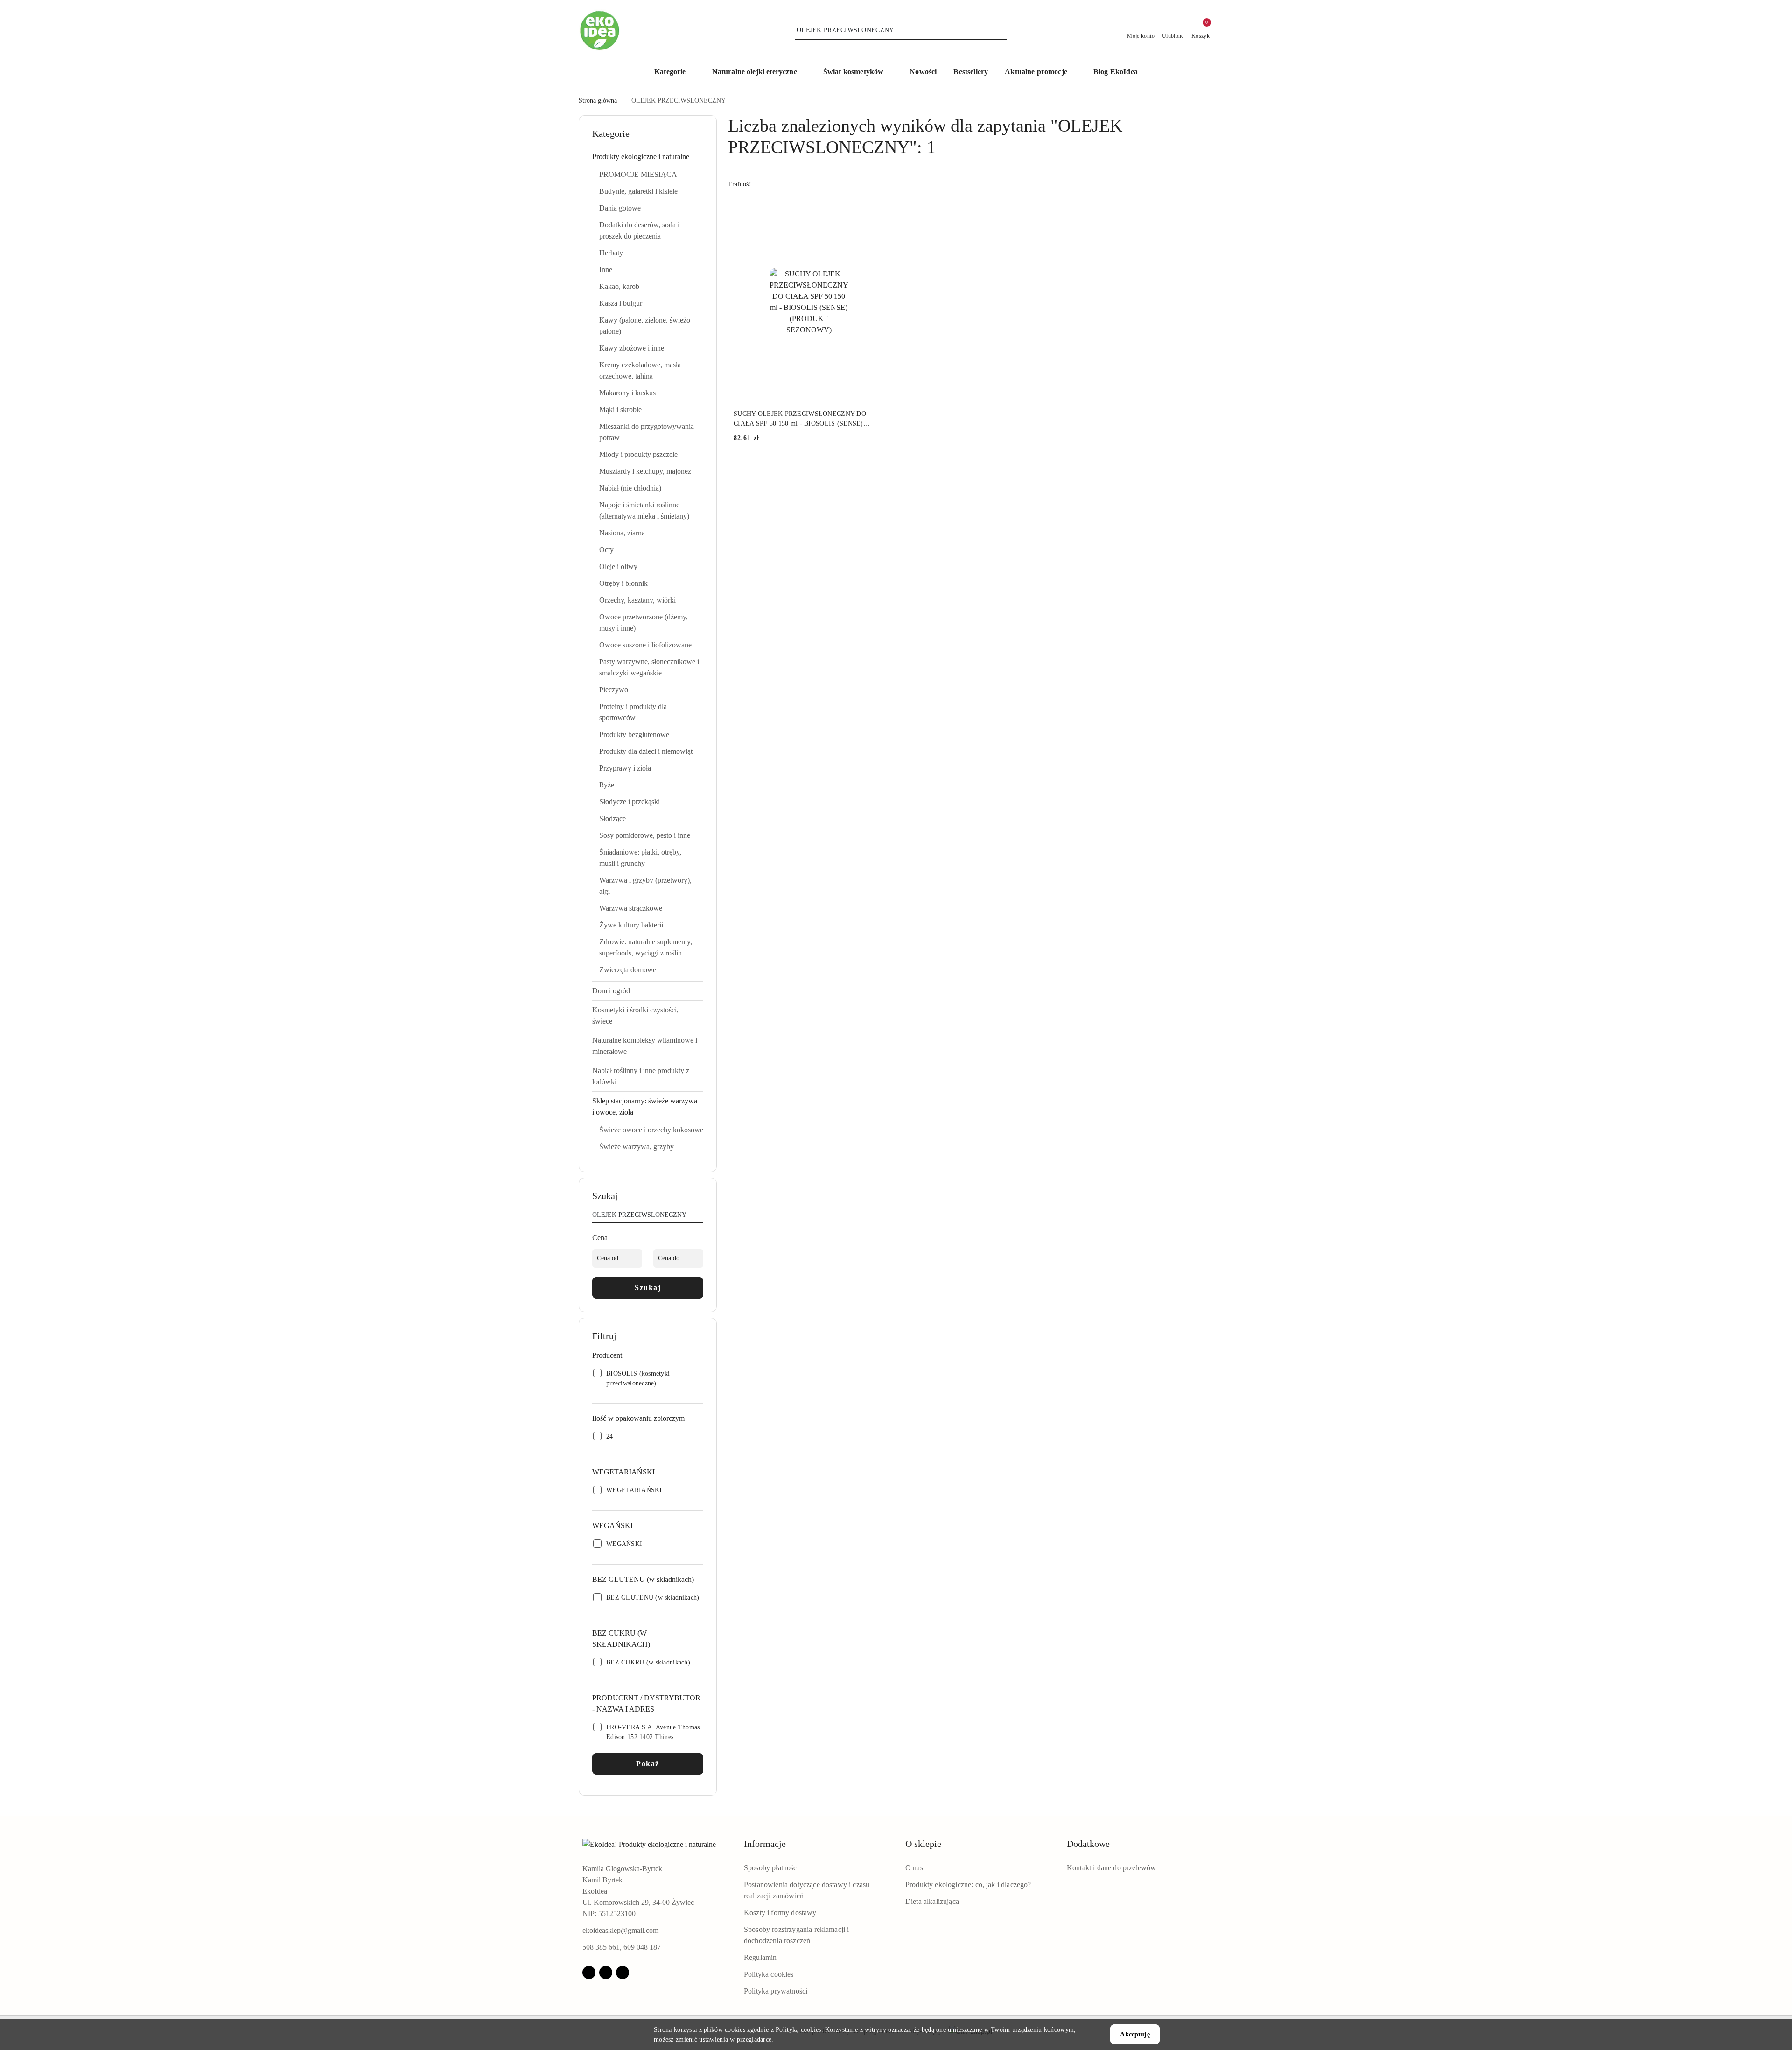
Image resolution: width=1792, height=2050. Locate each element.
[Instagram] (606, 1973)
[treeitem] (648, 157)
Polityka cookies (769, 1974)
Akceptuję (1135, 2034)
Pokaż (648, 1764)
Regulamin (760, 1957)
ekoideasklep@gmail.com (620, 1930)
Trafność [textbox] (740, 184)
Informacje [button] (765, 1844)
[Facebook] (589, 1973)
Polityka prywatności (776, 1991)
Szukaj (648, 1288)
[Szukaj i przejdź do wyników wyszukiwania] (1001, 30)
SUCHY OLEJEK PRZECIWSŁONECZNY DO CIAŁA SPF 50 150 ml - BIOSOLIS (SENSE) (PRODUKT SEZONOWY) (800, 419)
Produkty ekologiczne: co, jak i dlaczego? (968, 1885)
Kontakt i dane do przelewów (1111, 1868)
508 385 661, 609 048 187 (622, 1947)
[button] (675, 73)
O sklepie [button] (923, 1844)
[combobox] (776, 184)
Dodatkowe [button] (1088, 1844)
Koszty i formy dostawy (780, 1913)
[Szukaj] (700, 1216)
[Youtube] (623, 1973)
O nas (914, 1868)
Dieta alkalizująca (932, 1901)
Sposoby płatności (771, 1868)
